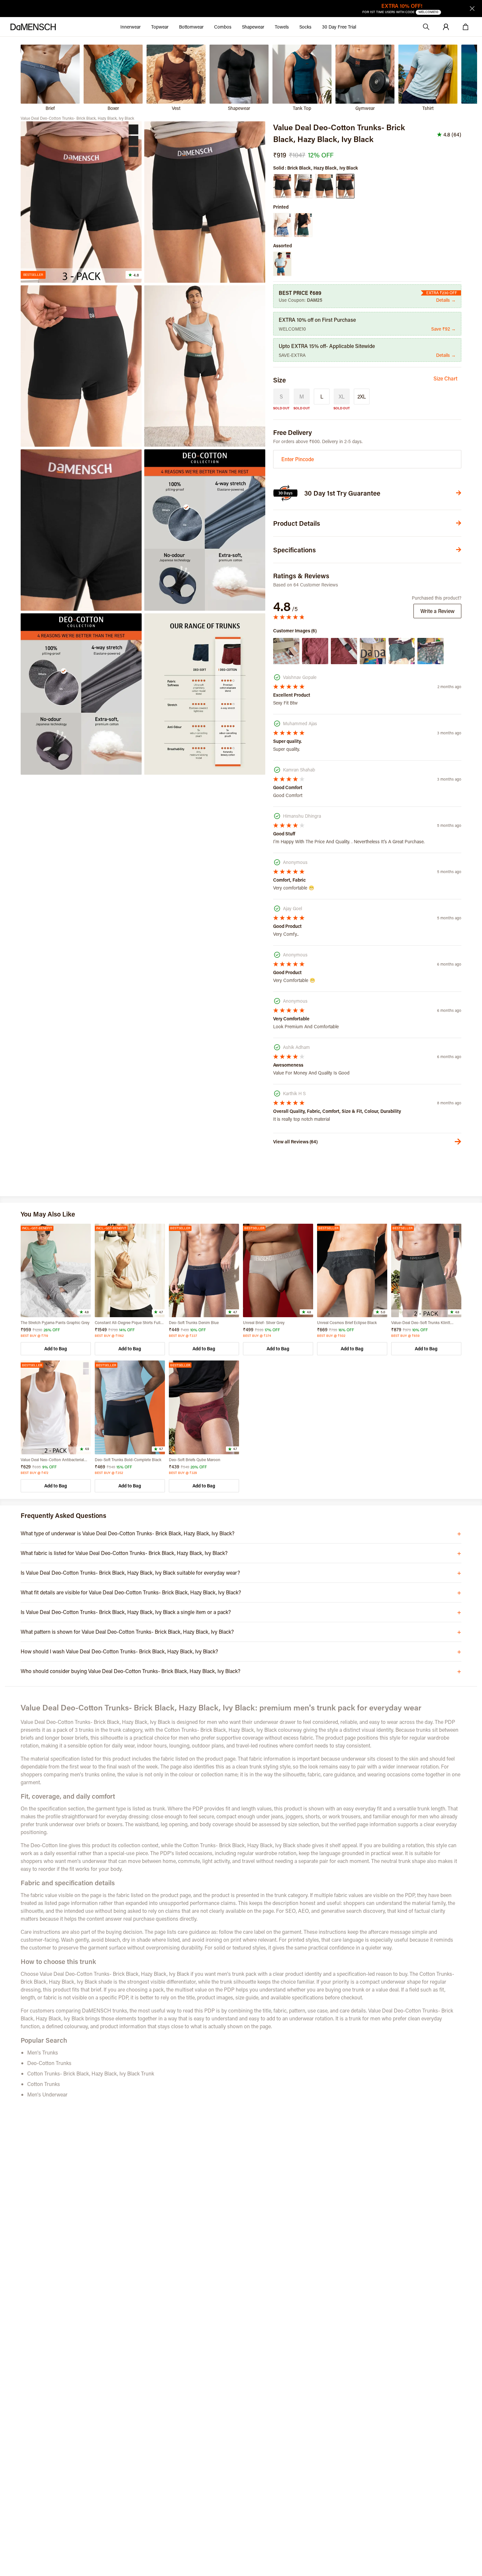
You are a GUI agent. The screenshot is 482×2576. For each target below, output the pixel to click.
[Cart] (466, 27)
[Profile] (446, 27)
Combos (223, 27)
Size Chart (445, 378)
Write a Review (437, 611)
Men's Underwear (47, 2094)
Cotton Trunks (44, 2084)
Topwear (160, 27)
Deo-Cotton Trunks (49, 2063)
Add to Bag (56, 1349)
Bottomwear (191, 27)
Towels (282, 27)
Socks (305, 27)
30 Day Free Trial (339, 27)
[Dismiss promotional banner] (472, 9)
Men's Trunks (43, 2052)
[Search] (426, 27)
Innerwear (131, 27)
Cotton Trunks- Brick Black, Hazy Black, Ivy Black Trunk (91, 2073)
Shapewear (253, 27)
